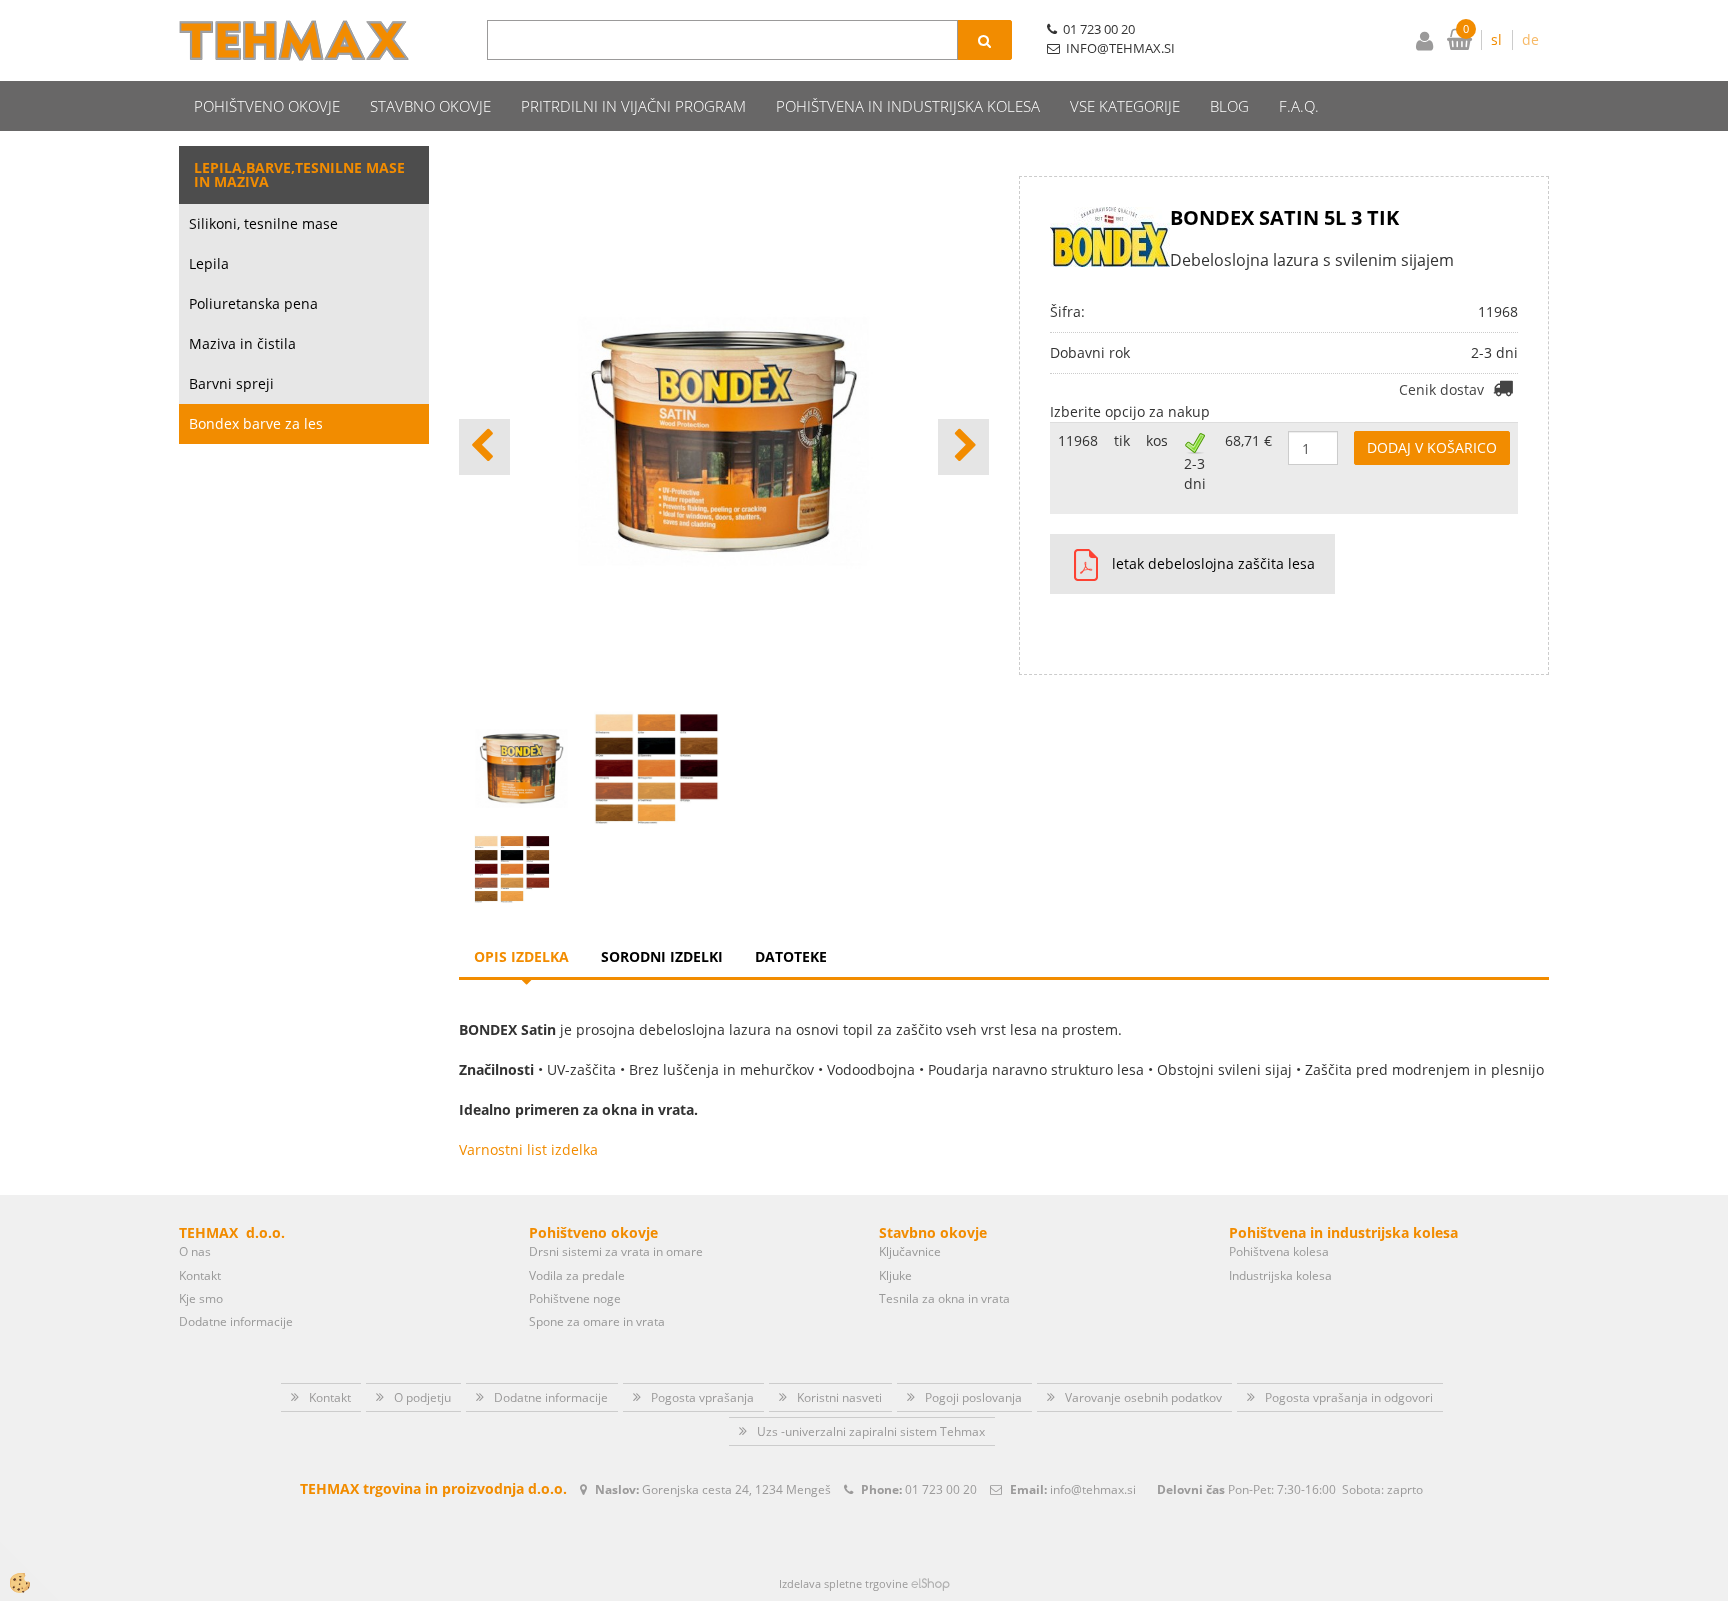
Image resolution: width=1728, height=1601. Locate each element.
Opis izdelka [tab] (521, 956)
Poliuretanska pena (253, 303)
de (1530, 39)
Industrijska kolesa (1280, 1275)
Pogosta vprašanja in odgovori (1349, 1397)
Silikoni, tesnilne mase (263, 223)
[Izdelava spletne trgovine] (930, 1583)
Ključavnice (910, 1251)
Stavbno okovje (430, 106)
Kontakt (200, 1275)
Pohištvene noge (575, 1298)
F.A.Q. (1299, 106)
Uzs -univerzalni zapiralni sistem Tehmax (871, 1431)
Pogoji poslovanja (973, 1397)
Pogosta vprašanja (702, 1397)
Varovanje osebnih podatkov (1143, 1397)
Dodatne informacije (236, 1321)
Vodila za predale (577, 1275)
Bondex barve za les (256, 423)
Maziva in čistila (242, 343)
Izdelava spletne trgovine (843, 1583)
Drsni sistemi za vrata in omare (616, 1251)
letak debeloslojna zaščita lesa (1213, 563)
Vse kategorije (1125, 106)
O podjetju (422, 1397)
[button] (963, 447)
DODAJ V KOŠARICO (1432, 447)
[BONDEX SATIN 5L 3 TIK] (512, 867)
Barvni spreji (231, 383)
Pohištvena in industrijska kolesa (908, 106)
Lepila (209, 263)
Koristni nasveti (839, 1397)
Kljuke (895, 1275)
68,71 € (1248, 440)
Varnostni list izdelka (528, 1149)
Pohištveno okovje (267, 106)
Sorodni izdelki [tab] (662, 956)
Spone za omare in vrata (597, 1321)
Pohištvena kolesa (1279, 1251)
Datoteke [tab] (791, 956)
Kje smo (201, 1298)
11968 (1078, 440)
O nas (195, 1251)
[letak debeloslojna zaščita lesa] (1078, 564)
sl (1496, 39)
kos (1157, 440)
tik (1122, 440)
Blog (1229, 106)
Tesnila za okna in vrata (944, 1298)
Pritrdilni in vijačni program (633, 106)
